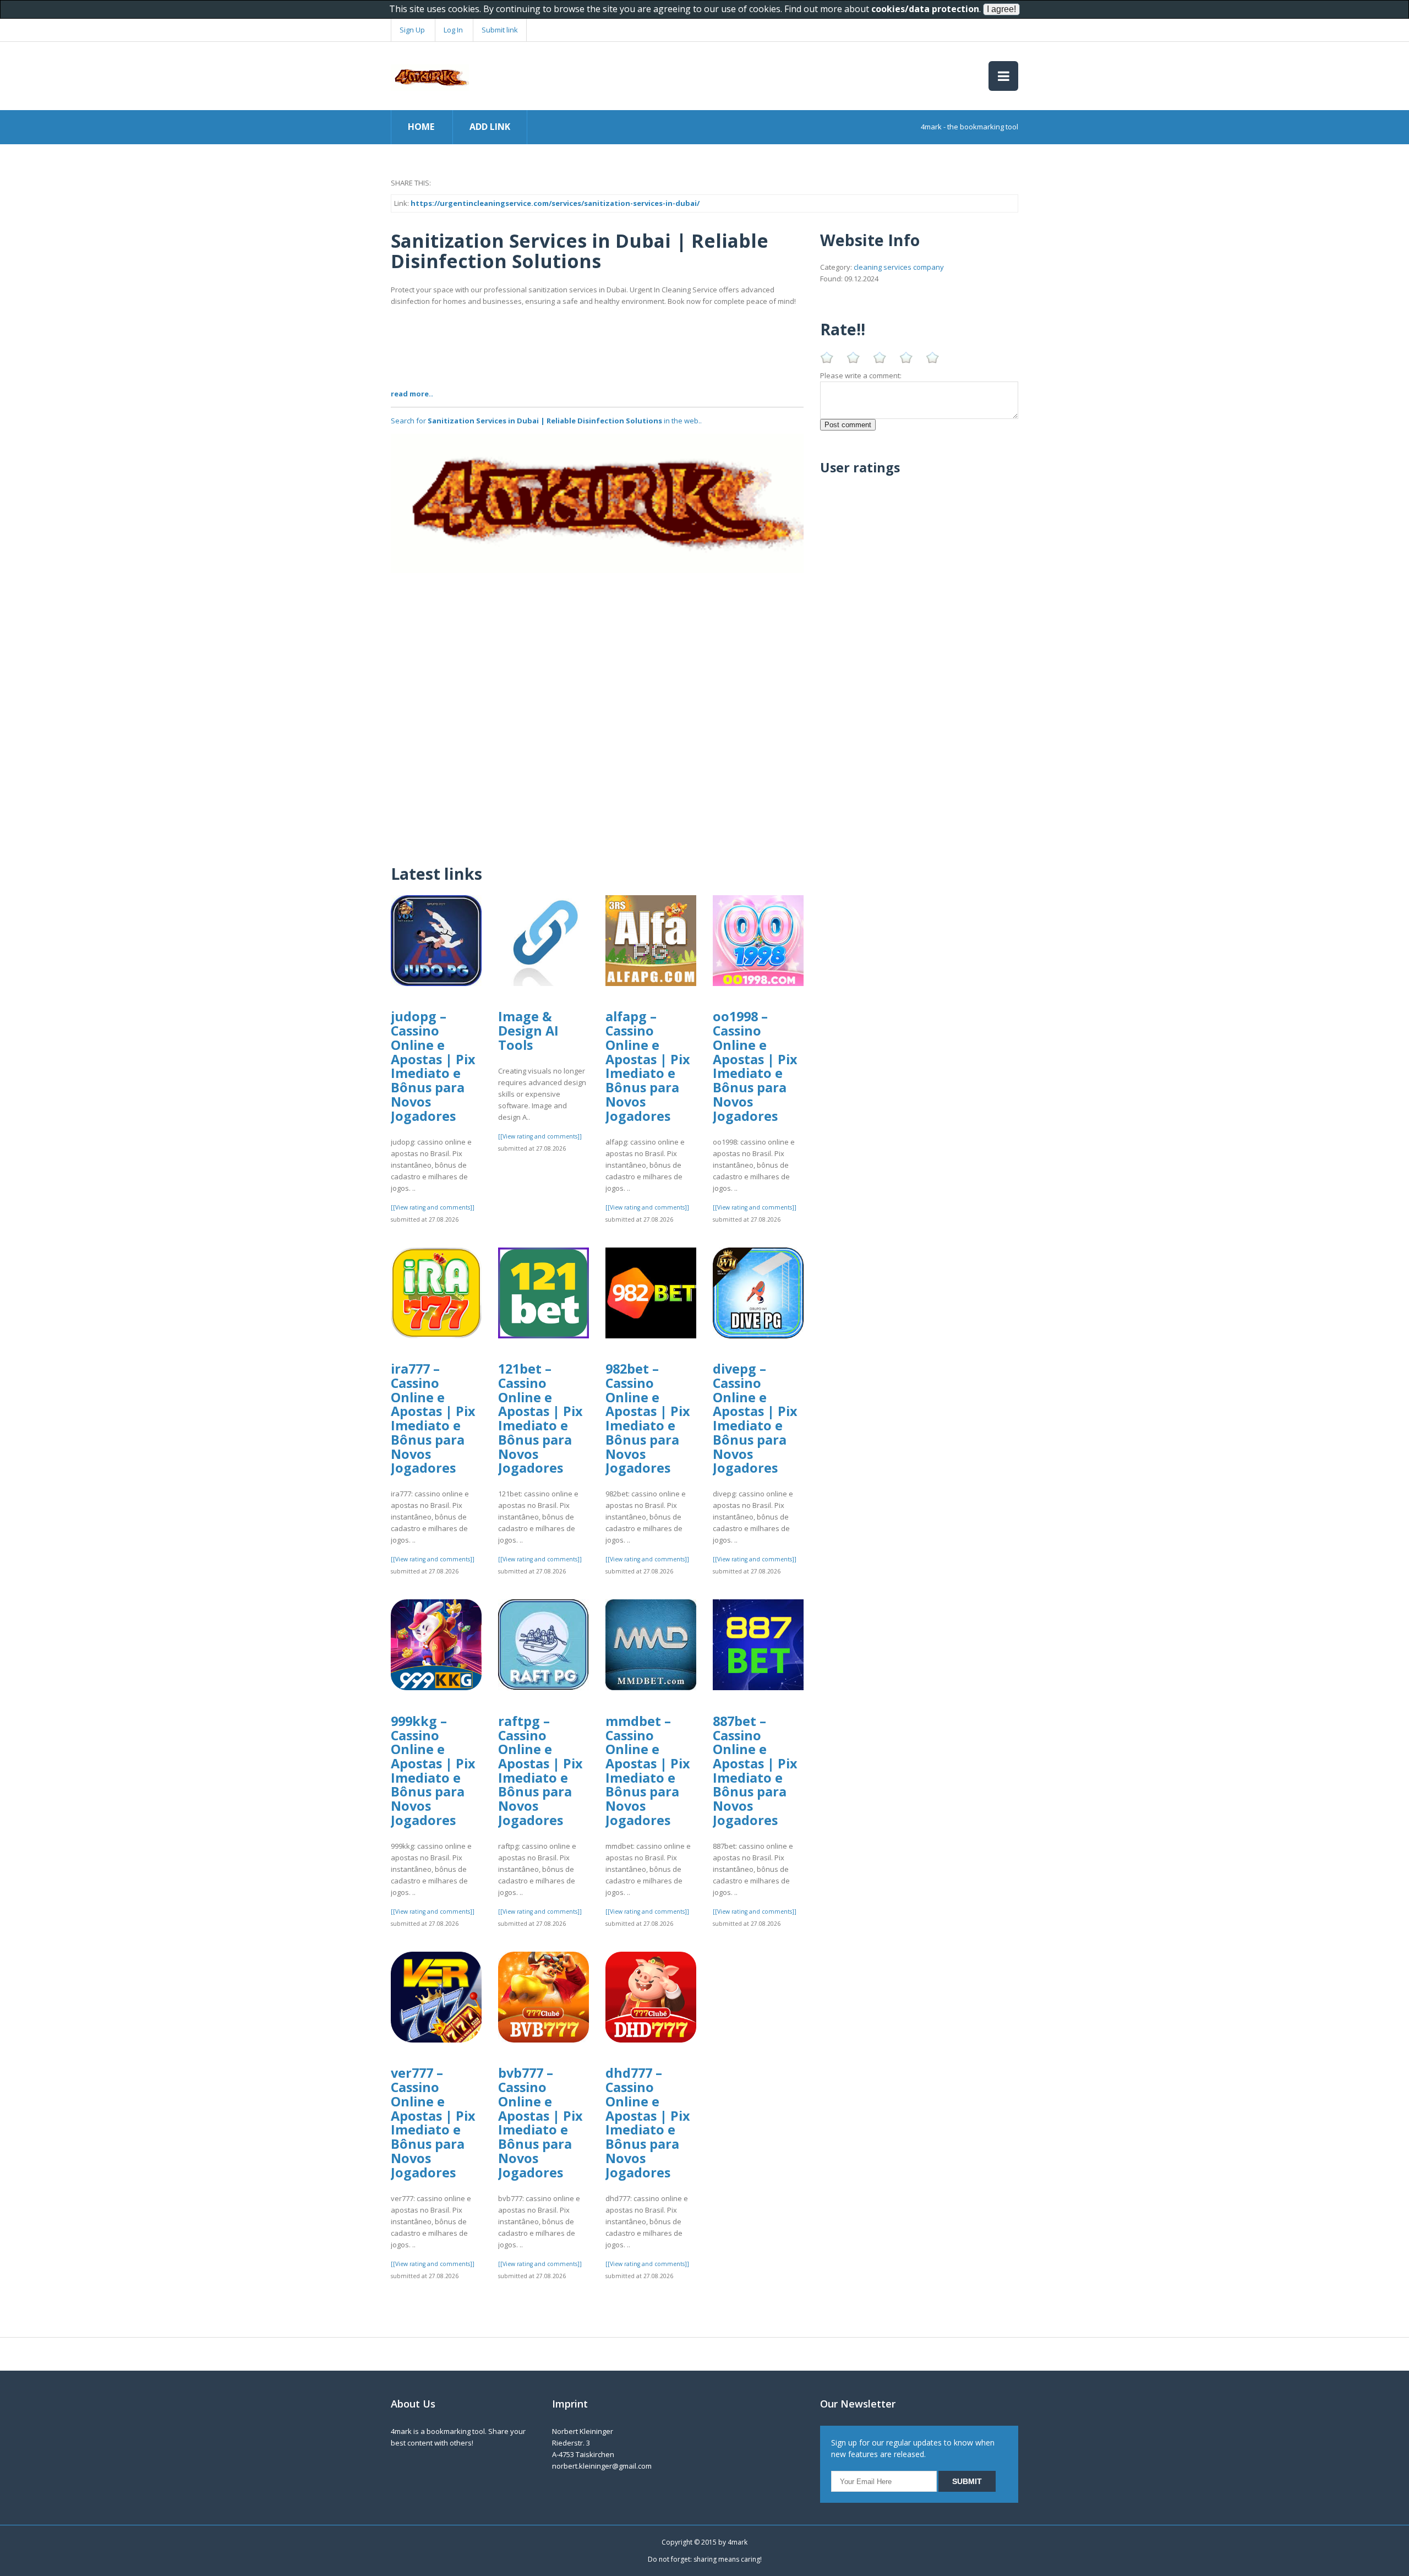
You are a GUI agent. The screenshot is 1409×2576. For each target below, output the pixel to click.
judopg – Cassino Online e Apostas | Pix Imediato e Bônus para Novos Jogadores (433, 1066)
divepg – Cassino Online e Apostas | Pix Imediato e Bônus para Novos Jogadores (755, 1418)
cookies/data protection (925, 9)
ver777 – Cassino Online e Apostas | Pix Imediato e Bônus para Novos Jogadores (433, 2122)
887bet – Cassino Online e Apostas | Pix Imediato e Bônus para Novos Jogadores (755, 1771)
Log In (453, 30)
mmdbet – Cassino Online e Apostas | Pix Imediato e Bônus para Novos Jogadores (648, 1771)
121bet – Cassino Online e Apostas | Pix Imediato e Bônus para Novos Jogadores (540, 1418)
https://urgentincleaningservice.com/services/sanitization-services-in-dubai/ (555, 203)
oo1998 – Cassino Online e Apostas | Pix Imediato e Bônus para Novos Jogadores (755, 1066)
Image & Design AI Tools (528, 1030)
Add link (490, 127)
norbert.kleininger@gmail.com (602, 2466)
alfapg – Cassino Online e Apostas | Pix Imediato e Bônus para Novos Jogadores (648, 1066)
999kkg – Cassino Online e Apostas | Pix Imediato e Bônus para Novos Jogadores (433, 1771)
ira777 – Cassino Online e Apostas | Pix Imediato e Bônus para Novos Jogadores (433, 1418)
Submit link (500, 30)
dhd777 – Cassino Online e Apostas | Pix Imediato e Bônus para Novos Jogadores (648, 2122)
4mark (738, 2542)
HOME (421, 127)
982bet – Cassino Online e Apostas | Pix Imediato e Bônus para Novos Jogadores (648, 1418)
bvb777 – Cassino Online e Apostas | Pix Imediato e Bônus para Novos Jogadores (540, 2122)
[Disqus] (597, 711)
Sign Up (412, 30)
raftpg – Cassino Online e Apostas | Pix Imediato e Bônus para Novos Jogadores (540, 1771)
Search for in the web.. (546, 421)
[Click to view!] (597, 503)
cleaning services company (899, 267)
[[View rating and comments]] (433, 1207)
